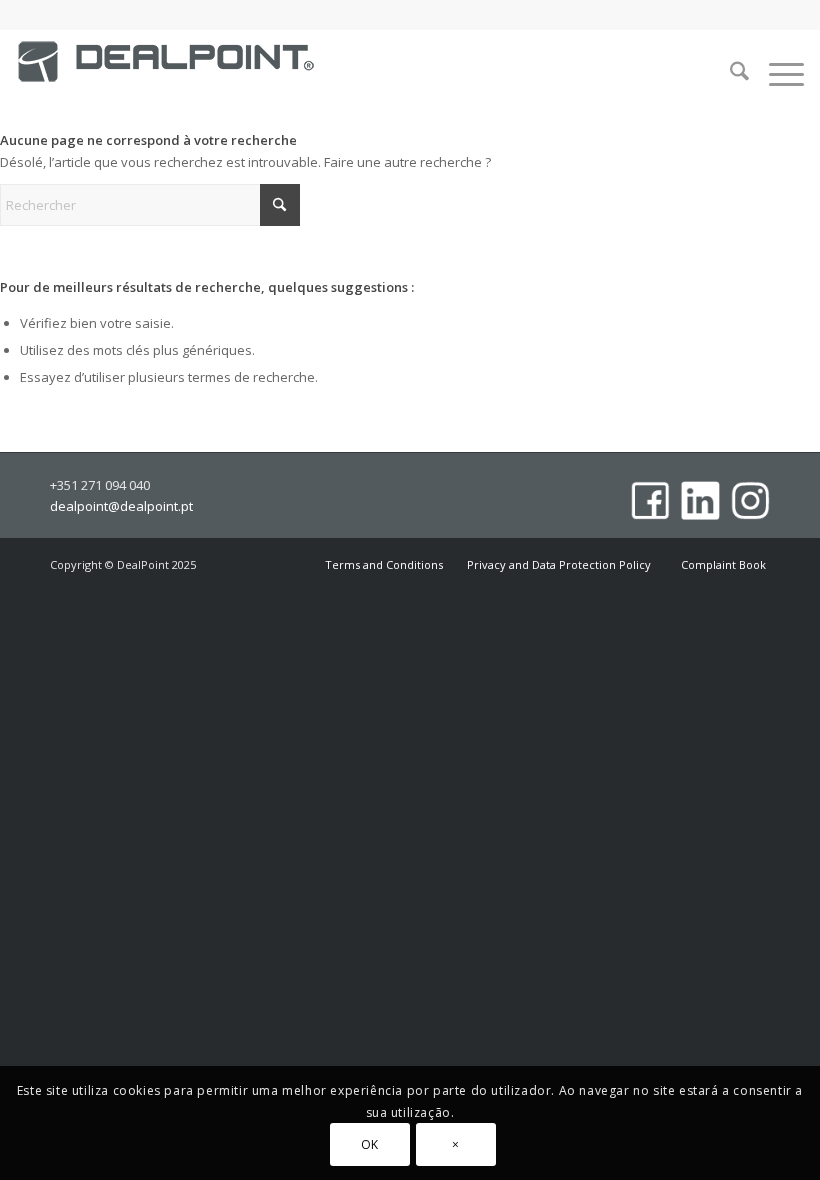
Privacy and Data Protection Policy (560, 564)
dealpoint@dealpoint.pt (121, 507)
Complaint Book (723, 564)
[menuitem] (729, 74)
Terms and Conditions (384, 564)
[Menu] (776, 74)
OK (370, 1144)
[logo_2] (166, 79)
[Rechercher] (729, 74)
